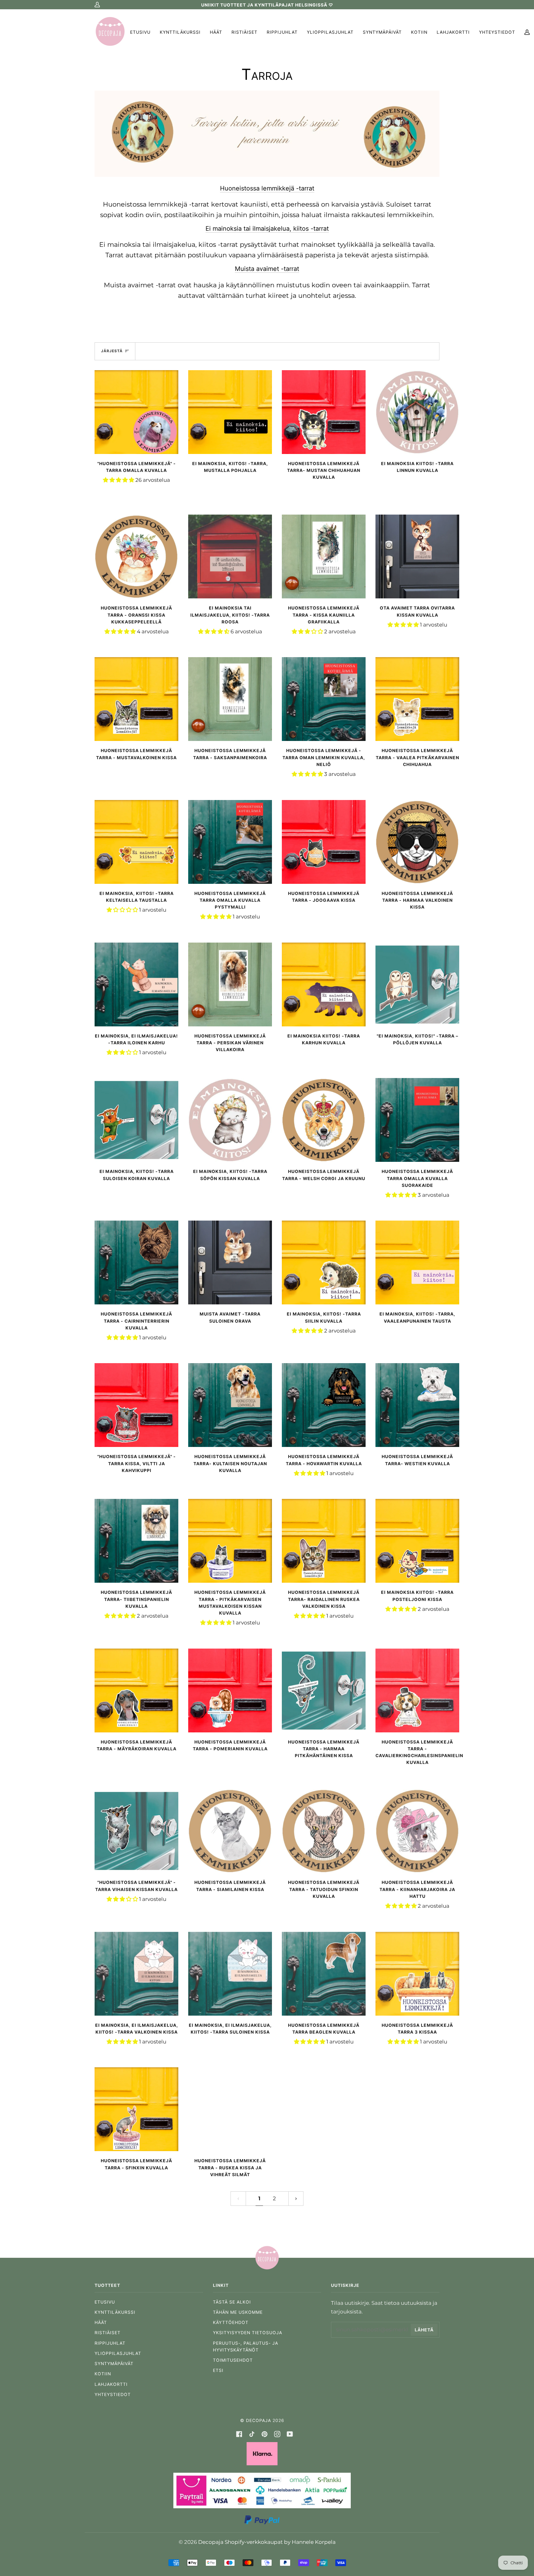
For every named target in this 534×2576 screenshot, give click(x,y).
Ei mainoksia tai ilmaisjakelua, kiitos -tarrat (267, 229)
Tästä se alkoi (232, 2302)
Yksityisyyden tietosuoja (248, 2333)
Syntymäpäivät (114, 2364)
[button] (119, 480)
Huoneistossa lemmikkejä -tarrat (267, 188)
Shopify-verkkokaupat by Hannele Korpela (280, 2542)
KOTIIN (103, 2374)
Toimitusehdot (233, 2360)
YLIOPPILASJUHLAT (118, 2353)
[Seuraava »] (296, 2199)
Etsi (218, 2370)
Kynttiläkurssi (115, 2312)
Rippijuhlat (110, 2343)
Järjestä (112, 351)
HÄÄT (101, 2322)
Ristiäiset (108, 2333)
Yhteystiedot (113, 2394)
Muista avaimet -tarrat (267, 269)
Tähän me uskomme (238, 2312)
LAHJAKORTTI (111, 2384)
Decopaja (259, 2420)
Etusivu (105, 2302)
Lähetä (424, 2330)
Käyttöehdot (231, 2322)
